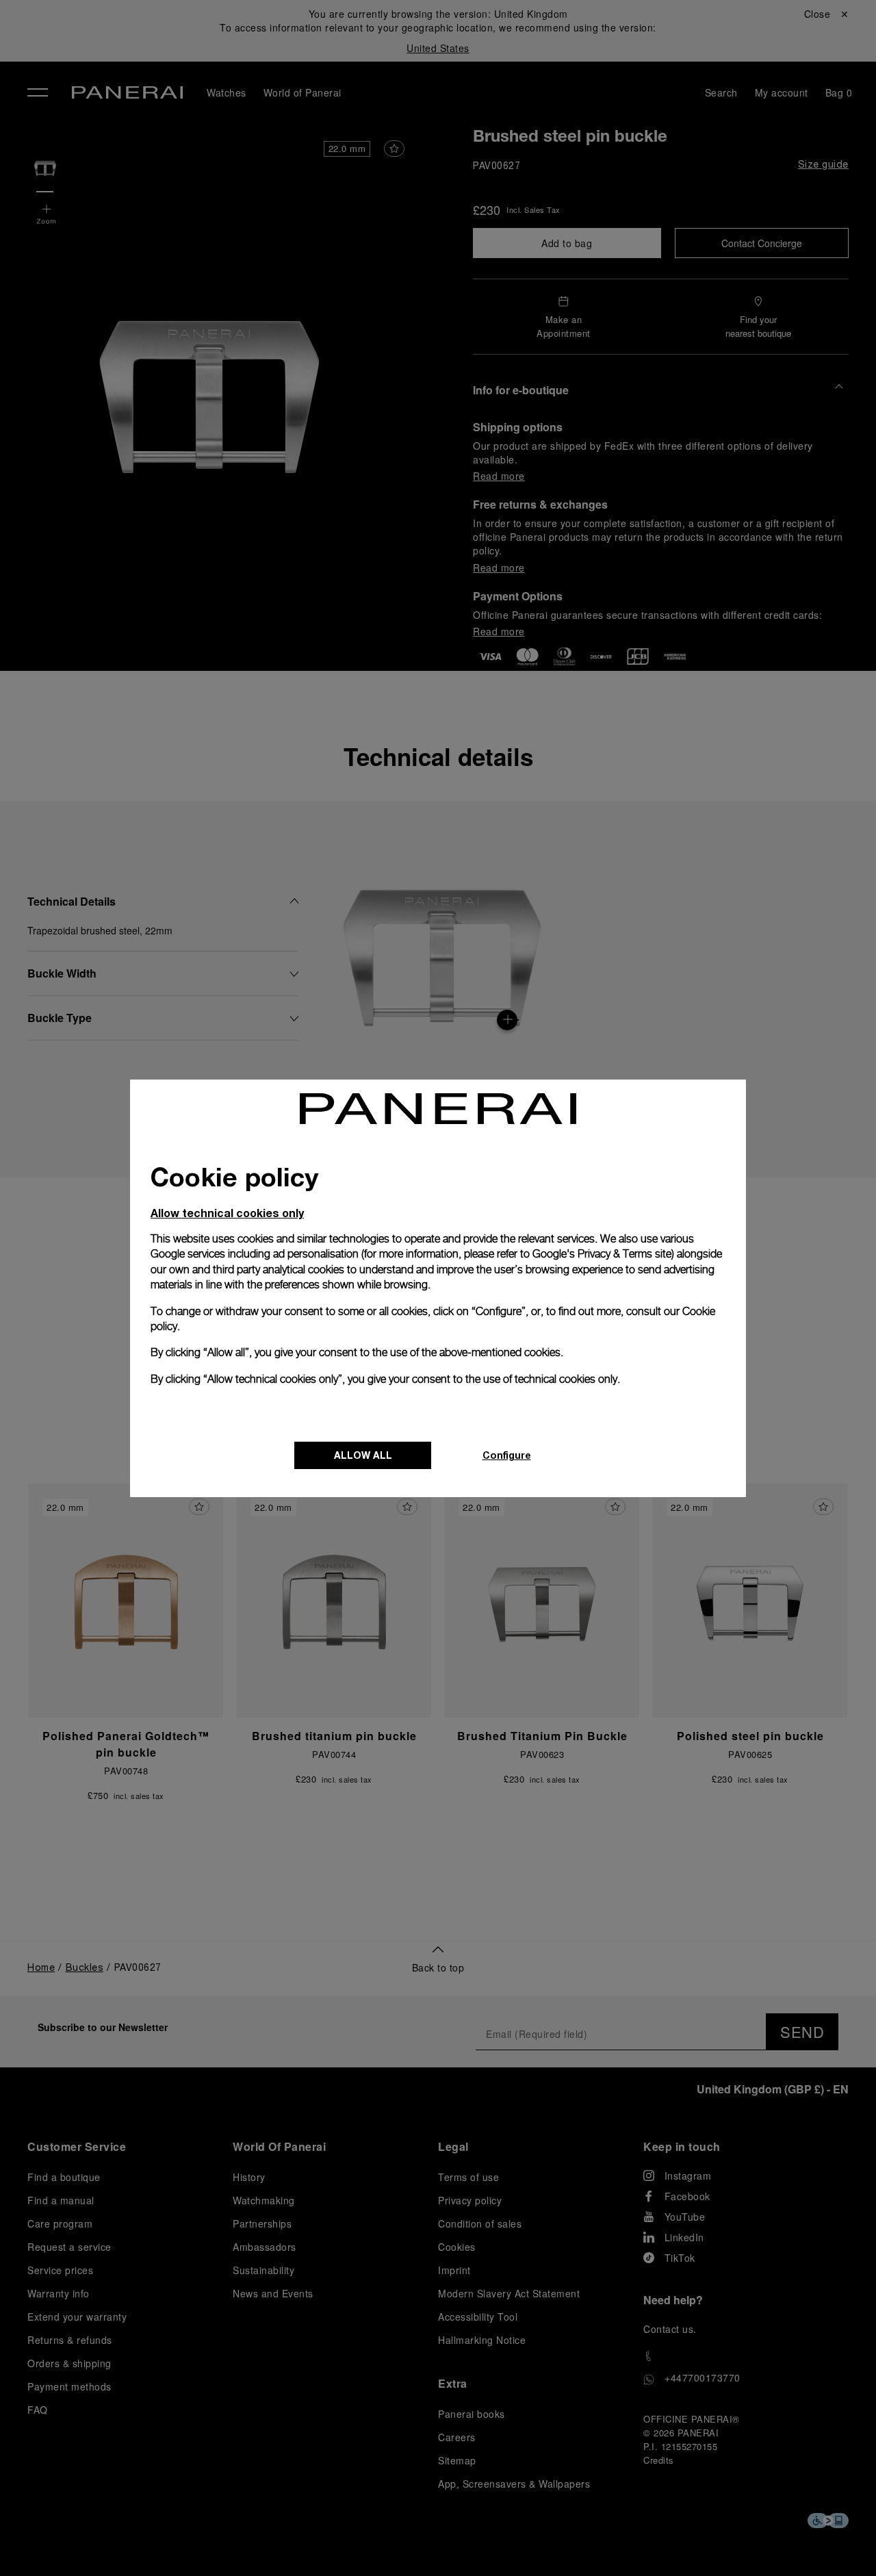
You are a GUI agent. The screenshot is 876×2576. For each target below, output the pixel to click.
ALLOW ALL (363, 1455)
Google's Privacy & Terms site (602, 1254)
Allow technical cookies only (227, 1213)
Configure (507, 1455)
